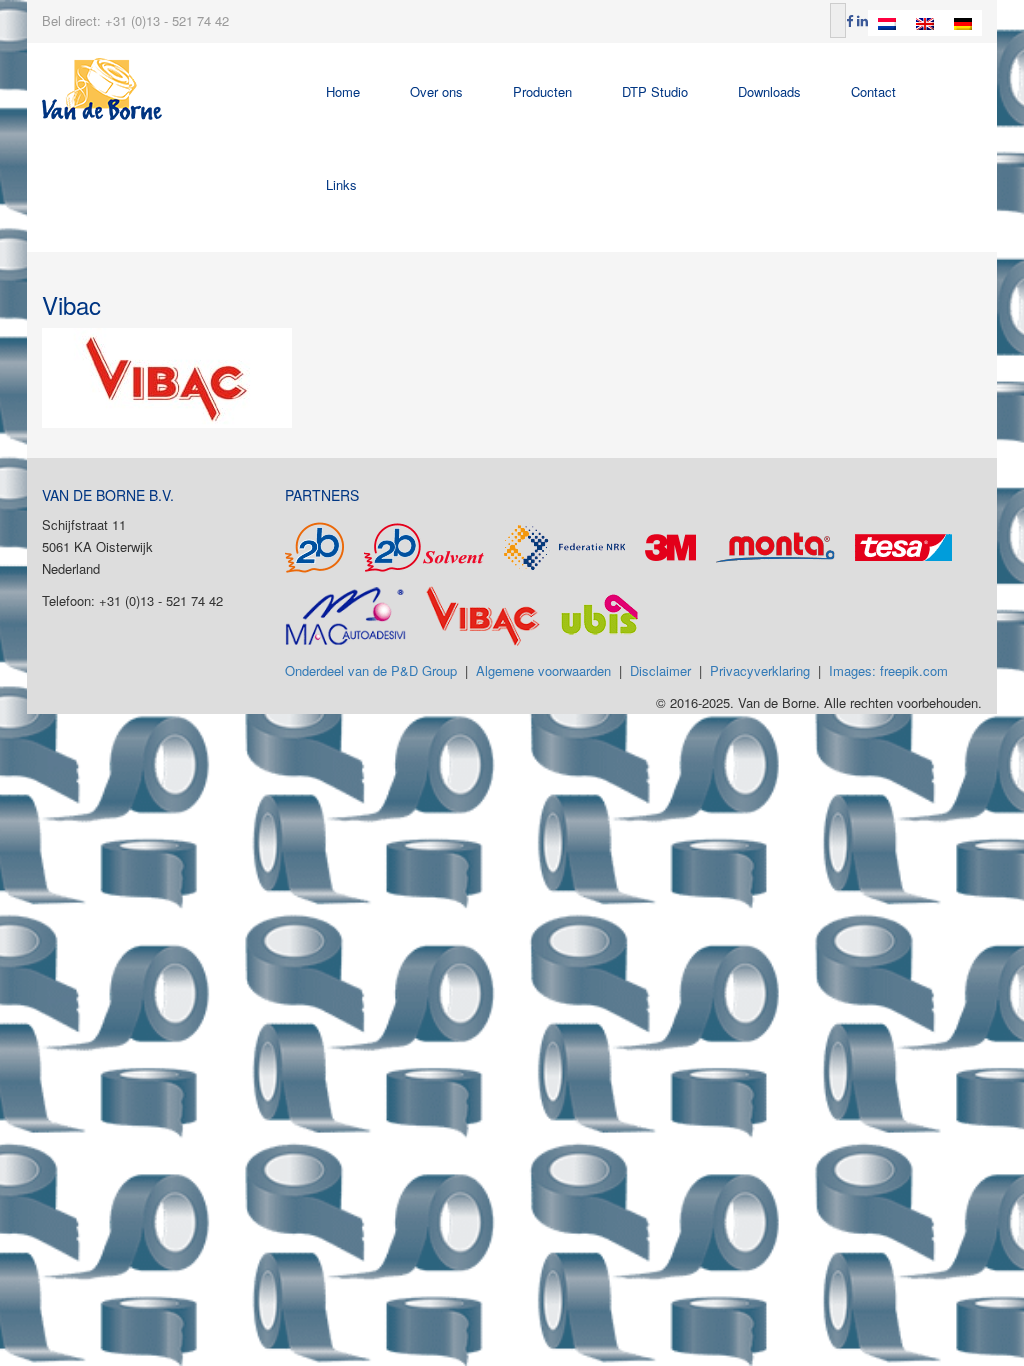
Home (343, 91)
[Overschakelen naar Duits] (963, 23)
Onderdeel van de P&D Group (371, 670)
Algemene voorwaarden (543, 670)
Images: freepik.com (888, 670)
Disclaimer (660, 670)
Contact (873, 91)
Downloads (769, 91)
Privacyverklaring (760, 670)
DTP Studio (655, 91)
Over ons (436, 91)
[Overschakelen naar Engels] (925, 23)
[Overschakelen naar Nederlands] (887, 23)
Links (341, 184)
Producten (542, 91)
